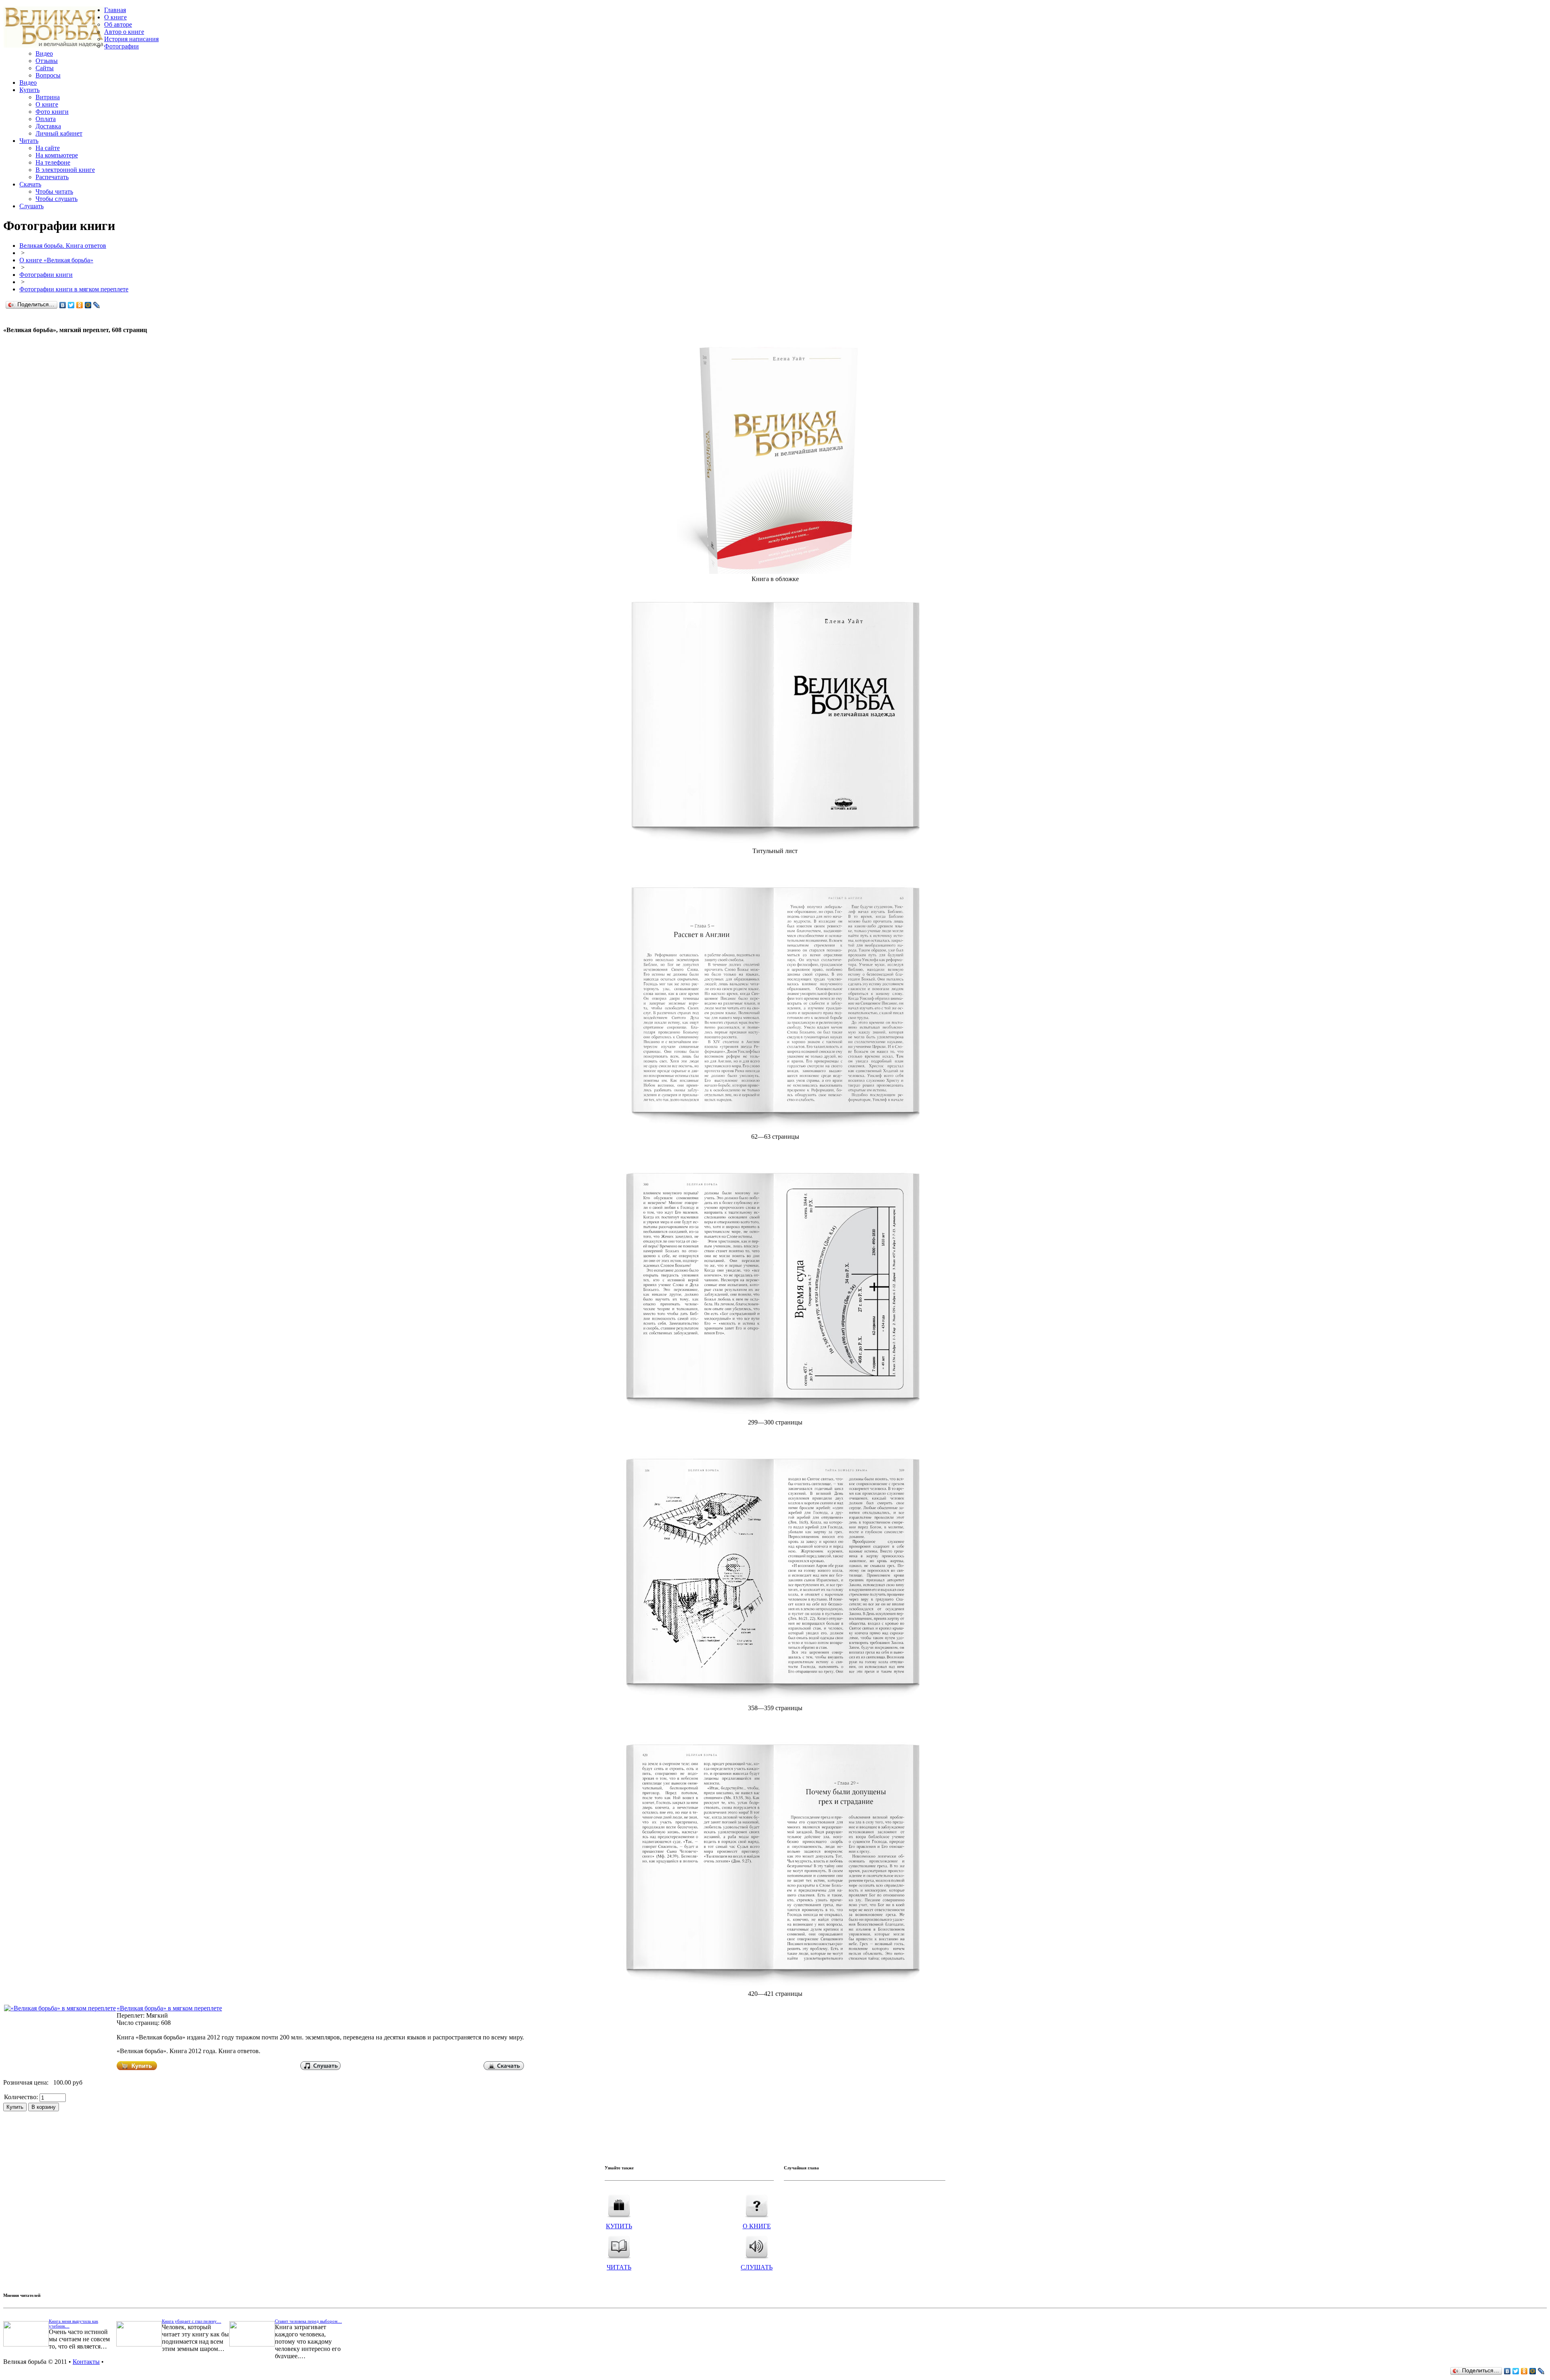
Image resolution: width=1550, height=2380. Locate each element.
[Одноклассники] (80, 305)
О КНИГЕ (757, 2226)
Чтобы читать (54, 191)
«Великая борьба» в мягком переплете (169, 2008)
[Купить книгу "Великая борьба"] (619, 2203)
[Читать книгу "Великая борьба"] (619, 2245)
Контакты (86, 2362)
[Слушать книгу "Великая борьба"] (757, 2245)
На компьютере (57, 155)
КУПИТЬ (619, 2226)
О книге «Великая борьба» (56, 260)
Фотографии (121, 46)
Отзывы (47, 61)
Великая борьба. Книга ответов (63, 246)
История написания (131, 39)
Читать (29, 141)
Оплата (46, 119)
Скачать (30, 184)
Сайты (45, 68)
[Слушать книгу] (320, 2068)
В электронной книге (65, 170)
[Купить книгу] (775, 572)
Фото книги (52, 112)
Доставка (48, 126)
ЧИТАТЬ (619, 2267)
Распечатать (52, 177)
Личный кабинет (59, 133)
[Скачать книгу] (504, 2068)
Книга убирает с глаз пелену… (192, 2321)
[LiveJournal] (97, 305)
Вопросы (48, 75)
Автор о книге (124, 32)
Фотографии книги (46, 275)
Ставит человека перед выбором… (308, 2321)
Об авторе (118, 24)
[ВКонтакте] (63, 305)
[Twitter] (71, 305)
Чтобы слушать (57, 199)
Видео (44, 53)
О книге (115, 17)
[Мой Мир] (88, 305)
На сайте (48, 148)
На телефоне (53, 162)
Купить (29, 90)
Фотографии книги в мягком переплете (74, 289)
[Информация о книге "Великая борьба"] (757, 2203)
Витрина (48, 97)
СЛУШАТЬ (757, 2267)
